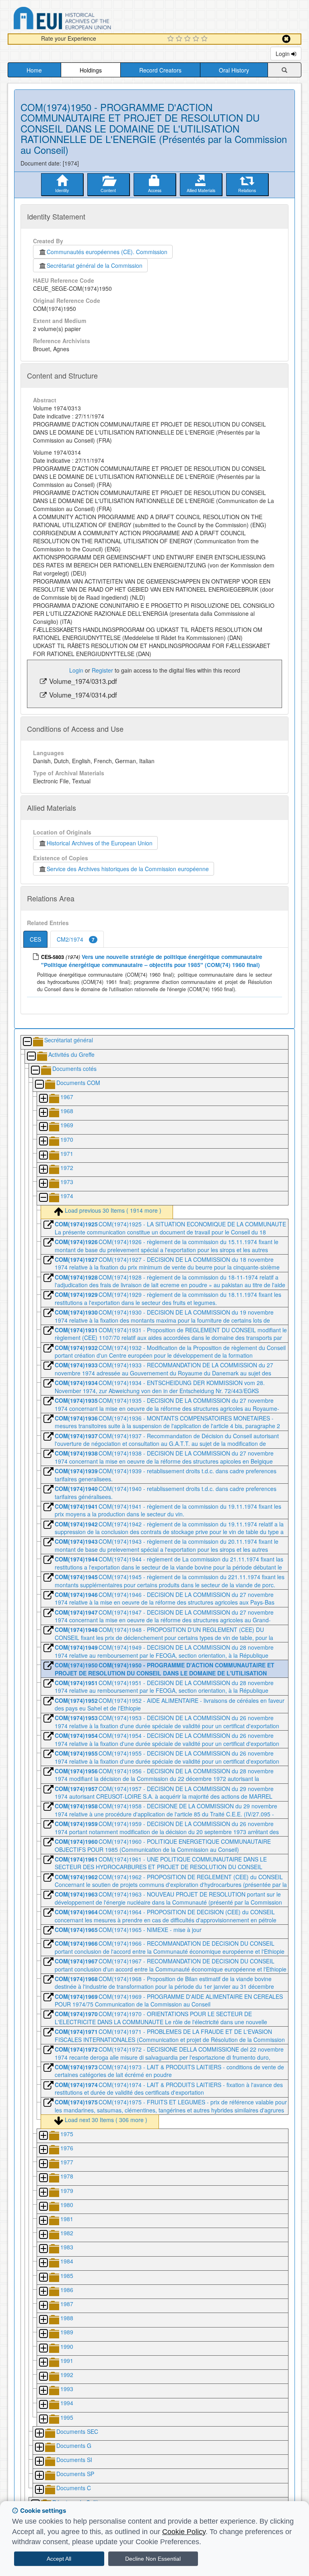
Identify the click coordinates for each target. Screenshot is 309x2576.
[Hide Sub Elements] (27, 1042)
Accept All (59, 2559)
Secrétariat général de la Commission (95, 265)
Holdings (91, 70)
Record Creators (160, 70)
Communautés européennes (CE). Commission (107, 252)
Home (34, 70)
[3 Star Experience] (188, 39)
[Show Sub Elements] (43, 1099)
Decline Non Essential (153, 2559)
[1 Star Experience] (172, 39)
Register (102, 670)
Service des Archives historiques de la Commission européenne (128, 869)
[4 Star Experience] (197, 39)
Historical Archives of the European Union (100, 843)
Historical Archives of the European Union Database (85, 20)
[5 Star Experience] (205, 39)
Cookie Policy (184, 2532)
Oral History (234, 70)
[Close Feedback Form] (286, 39)
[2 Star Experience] (180, 39)
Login (283, 54)
